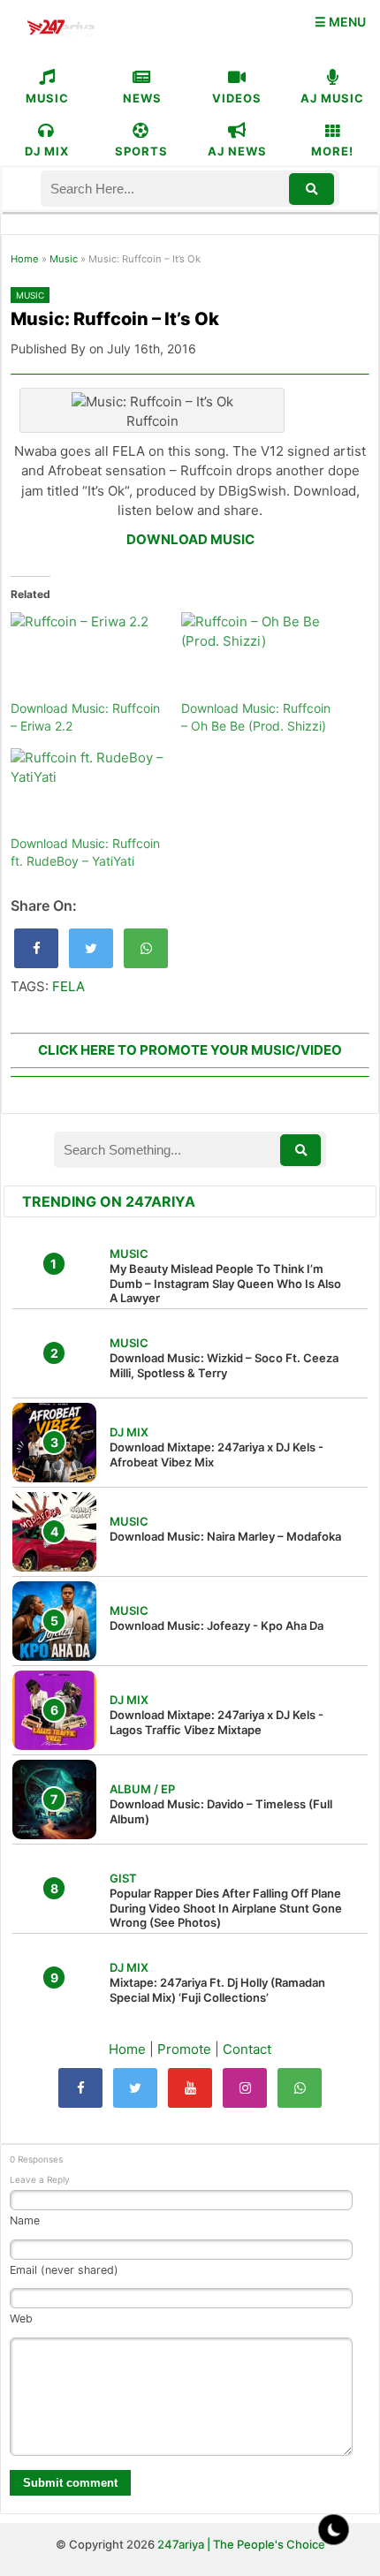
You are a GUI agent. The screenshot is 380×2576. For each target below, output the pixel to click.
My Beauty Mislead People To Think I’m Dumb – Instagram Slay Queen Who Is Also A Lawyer (225, 1284)
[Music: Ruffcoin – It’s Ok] (36, 948)
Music (64, 259)
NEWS (142, 98)
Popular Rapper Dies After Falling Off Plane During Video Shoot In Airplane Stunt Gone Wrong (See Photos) (226, 1908)
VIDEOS (237, 98)
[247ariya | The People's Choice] (61, 30)
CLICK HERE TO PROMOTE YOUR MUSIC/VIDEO (190, 1050)
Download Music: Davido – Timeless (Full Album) (221, 1811)
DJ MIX (47, 151)
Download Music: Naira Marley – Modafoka (225, 1536)
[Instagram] (245, 2088)
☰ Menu (340, 22)
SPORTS (141, 151)
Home (25, 259)
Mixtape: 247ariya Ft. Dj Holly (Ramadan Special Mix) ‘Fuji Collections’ (217, 1990)
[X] (135, 2088)
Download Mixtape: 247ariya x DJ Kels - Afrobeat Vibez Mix (217, 1455)
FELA (68, 986)
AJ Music (332, 98)
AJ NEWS (237, 151)
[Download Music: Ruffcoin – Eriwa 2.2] (87, 656)
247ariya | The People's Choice (241, 2544)
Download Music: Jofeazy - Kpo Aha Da (217, 1625)
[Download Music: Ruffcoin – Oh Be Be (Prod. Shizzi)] (258, 656)
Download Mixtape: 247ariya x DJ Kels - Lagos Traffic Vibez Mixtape (217, 1722)
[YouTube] (190, 2088)
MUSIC (47, 98)
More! (332, 151)
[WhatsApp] (300, 2088)
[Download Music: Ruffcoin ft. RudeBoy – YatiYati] (87, 792)
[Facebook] (80, 2088)
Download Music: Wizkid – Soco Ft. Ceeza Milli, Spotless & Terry (224, 1365)
